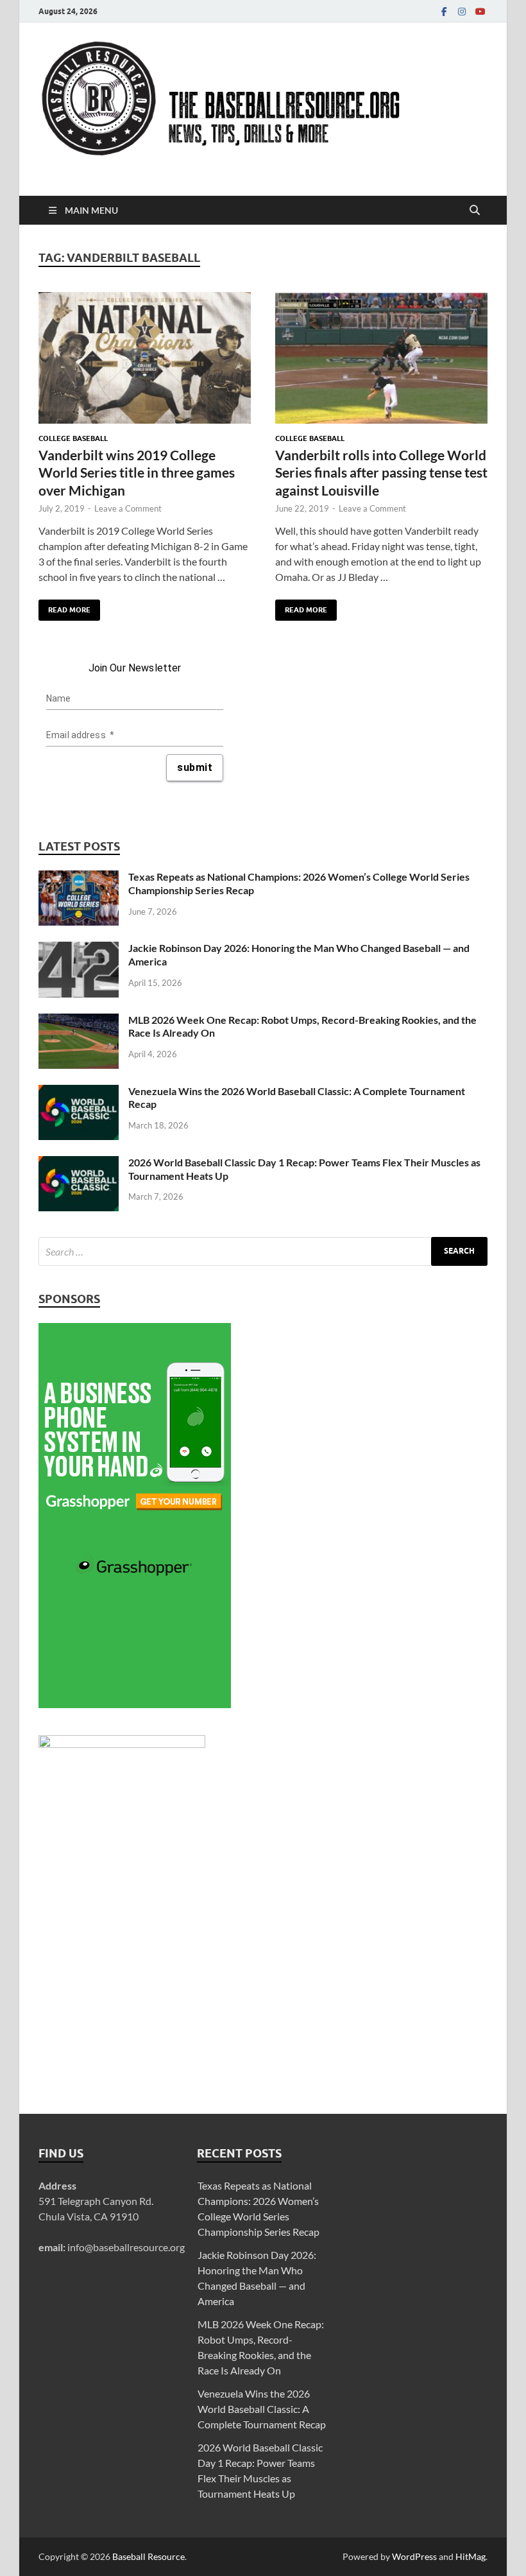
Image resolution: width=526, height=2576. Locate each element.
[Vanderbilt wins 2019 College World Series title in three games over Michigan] (145, 358)
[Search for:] (263, 1251)
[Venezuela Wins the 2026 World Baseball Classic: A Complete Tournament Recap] (79, 1092)
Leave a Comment (128, 508)
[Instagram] (462, 11)
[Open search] (475, 211)
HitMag (471, 2556)
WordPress (414, 2556)
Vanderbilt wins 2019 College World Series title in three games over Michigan (137, 472)
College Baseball (73, 438)
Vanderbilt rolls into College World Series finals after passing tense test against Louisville (381, 472)
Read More (64, 607)
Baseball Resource (148, 2556)
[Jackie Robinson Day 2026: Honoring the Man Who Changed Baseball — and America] (79, 949)
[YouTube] (480, 11)
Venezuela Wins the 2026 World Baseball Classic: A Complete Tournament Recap (262, 2409)
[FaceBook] (444, 11)
